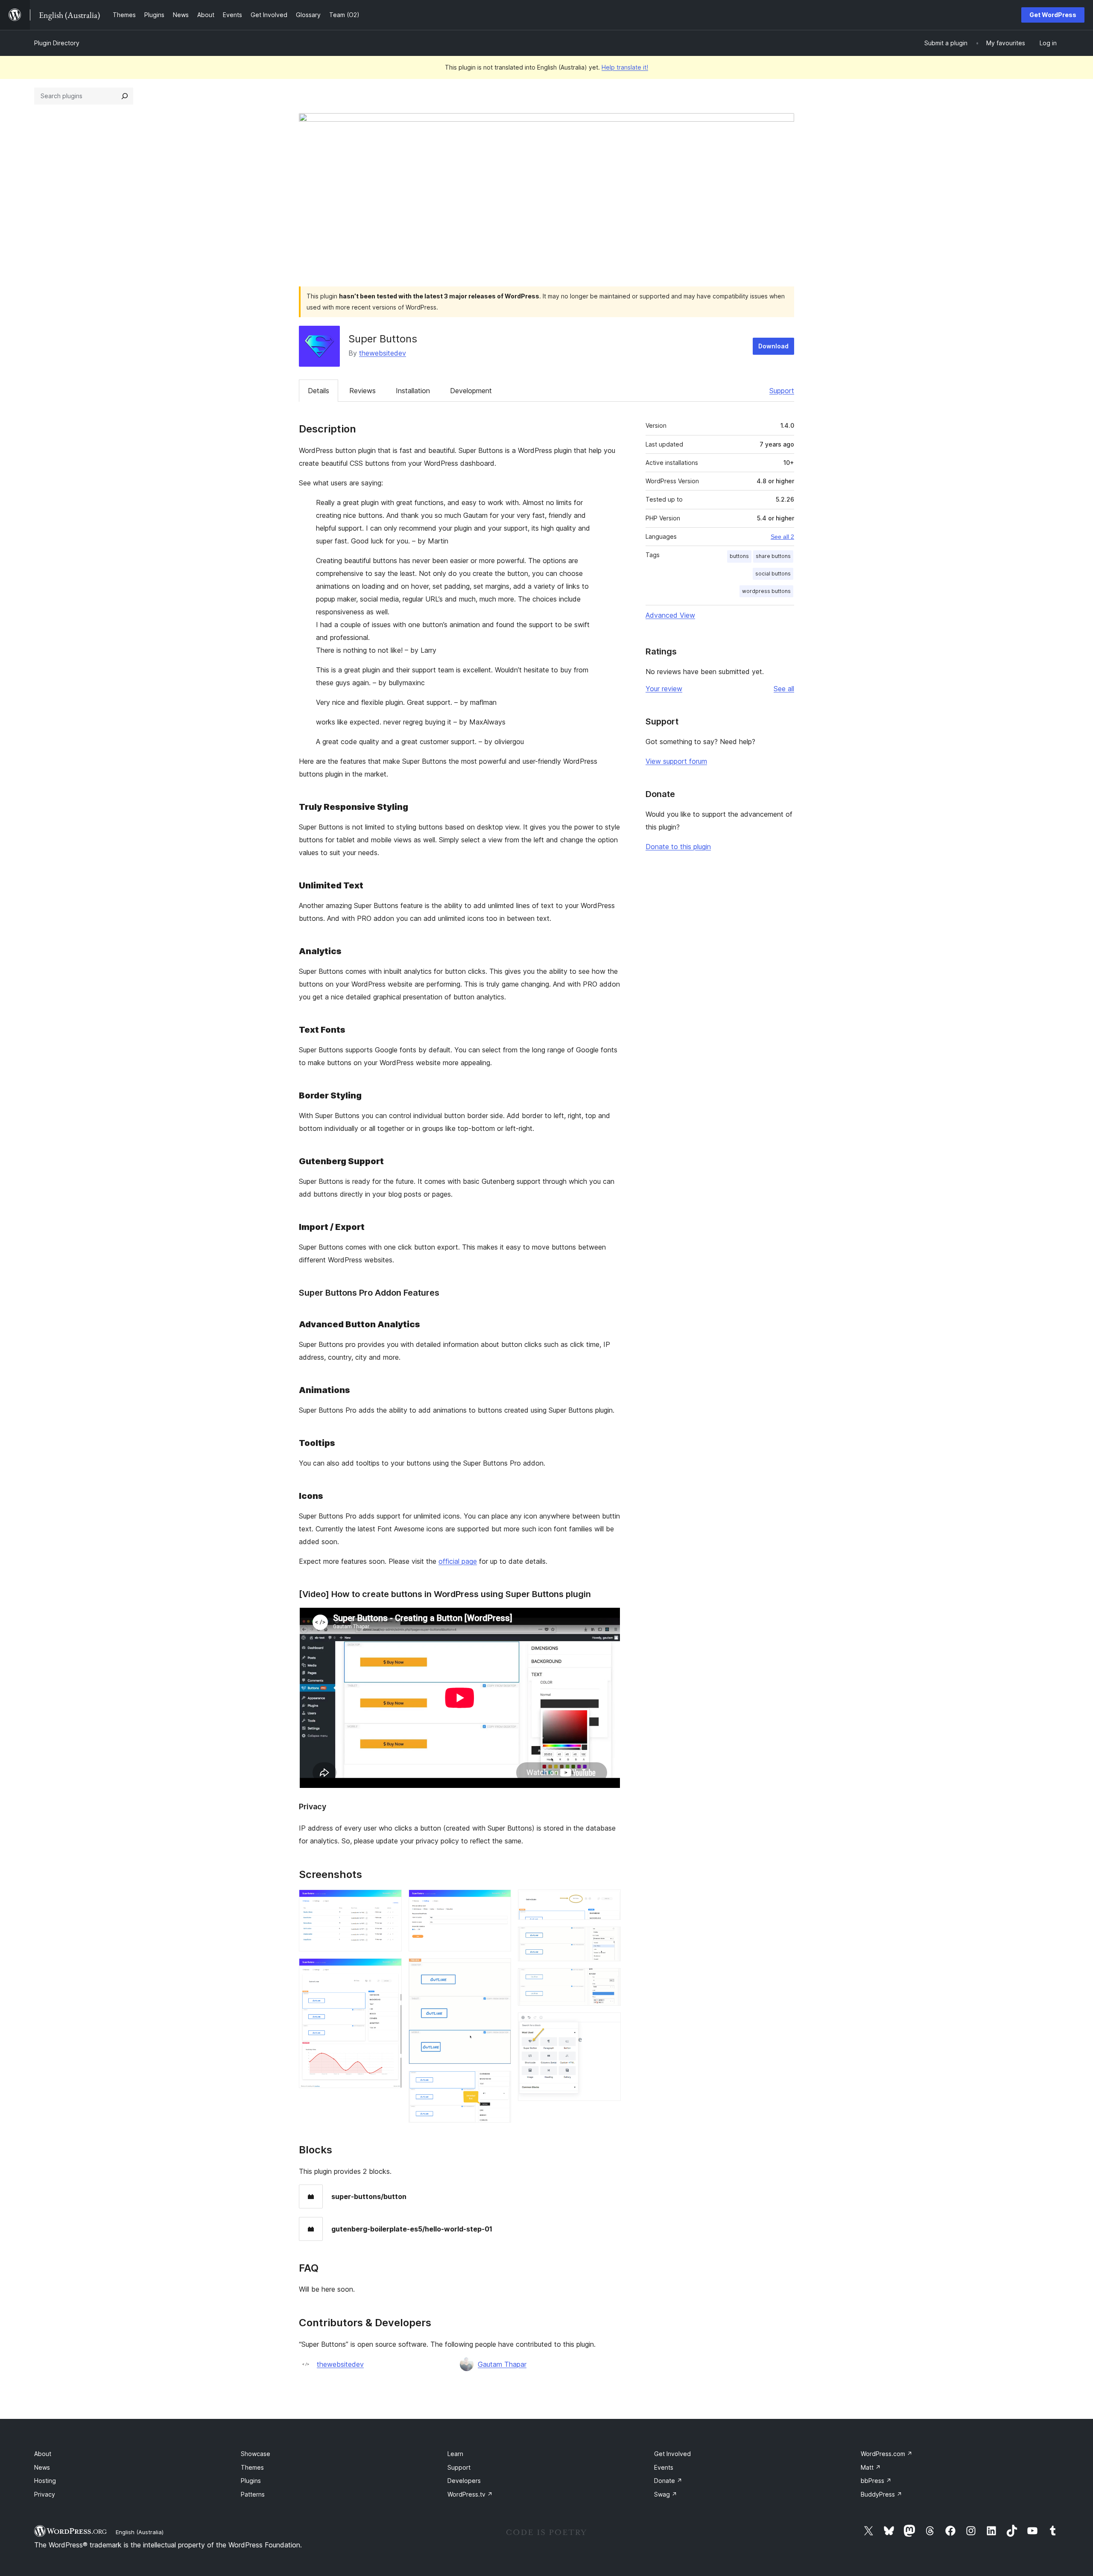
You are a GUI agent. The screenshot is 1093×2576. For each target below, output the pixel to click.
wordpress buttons (766, 591)
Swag (666, 2494)
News (42, 2467)
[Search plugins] (125, 96)
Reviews (362, 391)
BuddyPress (881, 2494)
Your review (664, 689)
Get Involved (672, 2454)
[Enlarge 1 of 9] (390, 1901)
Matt (871, 2467)
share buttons (773, 556)
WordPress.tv (470, 2494)
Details (319, 391)
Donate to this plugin (678, 847)
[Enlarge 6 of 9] (609, 1901)
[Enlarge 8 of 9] (609, 1980)
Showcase (256, 2454)
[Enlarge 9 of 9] (609, 2024)
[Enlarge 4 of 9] (500, 1970)
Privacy (45, 2494)
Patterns (253, 2494)
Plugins (251, 2481)
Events (664, 2467)
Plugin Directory (57, 43)
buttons (739, 556)
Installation (413, 391)
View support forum (676, 761)
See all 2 (782, 537)
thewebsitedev (383, 353)
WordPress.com (887, 2454)
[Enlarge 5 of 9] (500, 2082)
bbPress (876, 2481)
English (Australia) (140, 2532)
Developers (464, 2481)
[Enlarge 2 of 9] (390, 1970)
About (43, 2454)
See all (784, 689)
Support (782, 391)
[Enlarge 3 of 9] (500, 1901)
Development (471, 391)
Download (773, 346)
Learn (455, 2454)
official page (458, 1561)
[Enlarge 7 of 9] (609, 1938)
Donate (668, 2481)
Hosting (45, 2481)
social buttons (773, 574)
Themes (252, 2467)
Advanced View (670, 615)
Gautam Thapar (502, 2364)
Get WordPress (1053, 15)
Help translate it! (625, 67)
